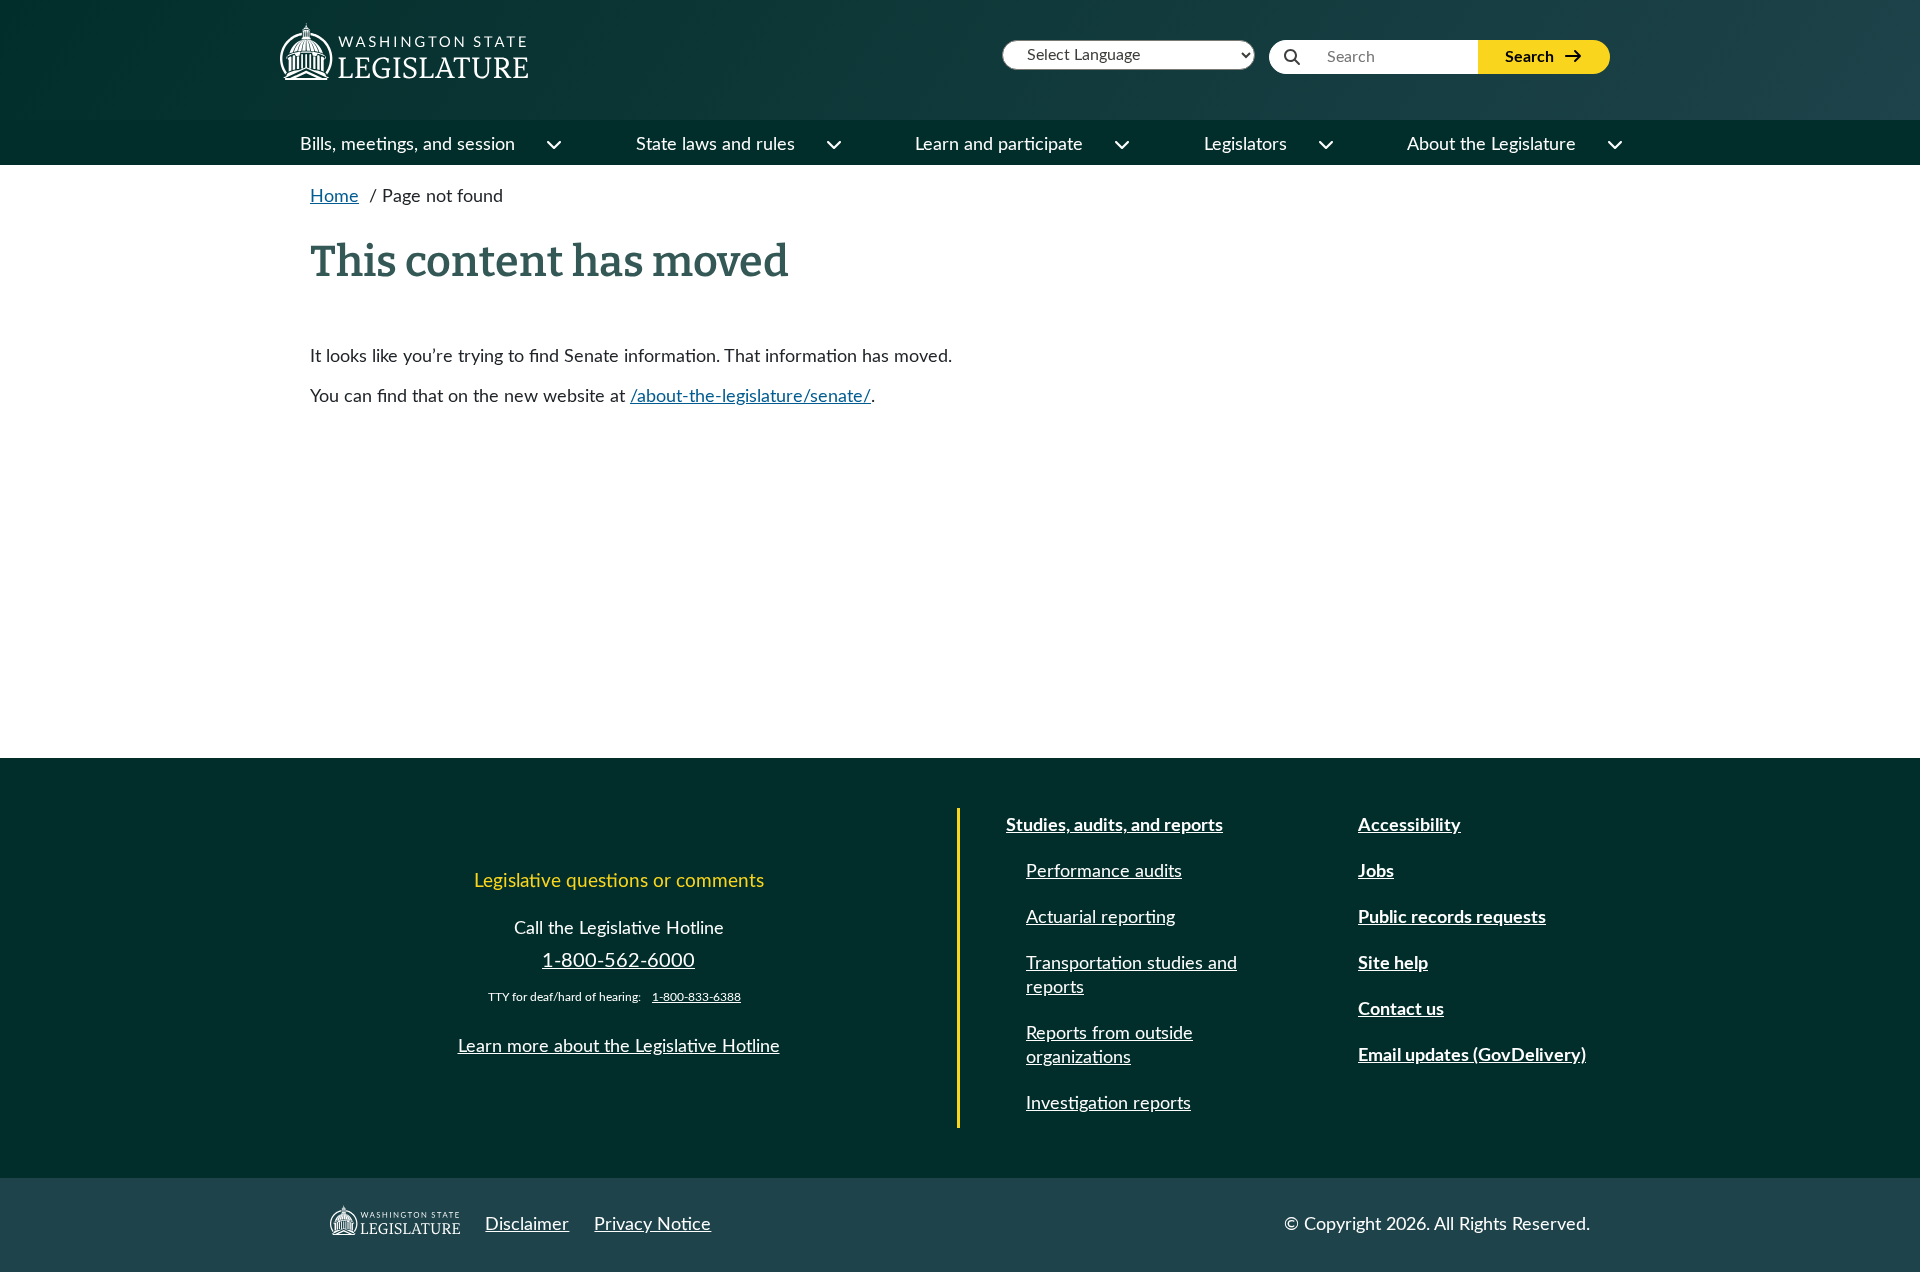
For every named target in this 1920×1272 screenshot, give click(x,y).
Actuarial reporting (1100, 918)
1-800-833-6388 (696, 997)
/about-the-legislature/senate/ (750, 397)
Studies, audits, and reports (1114, 826)
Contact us (1401, 1010)
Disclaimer (527, 1225)
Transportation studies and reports (1131, 976)
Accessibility (1409, 826)
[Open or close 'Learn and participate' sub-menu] (1121, 145)
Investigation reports (1108, 1104)
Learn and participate (999, 145)
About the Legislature (1491, 145)
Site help (1393, 964)
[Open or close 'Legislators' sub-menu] (1325, 145)
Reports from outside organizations (1109, 1046)
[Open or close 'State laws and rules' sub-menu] (833, 145)
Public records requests (1452, 918)
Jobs (1376, 872)
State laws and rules (715, 145)
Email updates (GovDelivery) (1472, 1056)
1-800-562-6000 (618, 961)
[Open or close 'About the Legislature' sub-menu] (1614, 145)
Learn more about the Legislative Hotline (619, 1047)
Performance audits (1104, 872)
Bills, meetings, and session (407, 145)
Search (1531, 57)
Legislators (1245, 145)
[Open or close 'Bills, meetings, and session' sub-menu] (553, 145)
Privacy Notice (652, 1225)
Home (334, 197)
